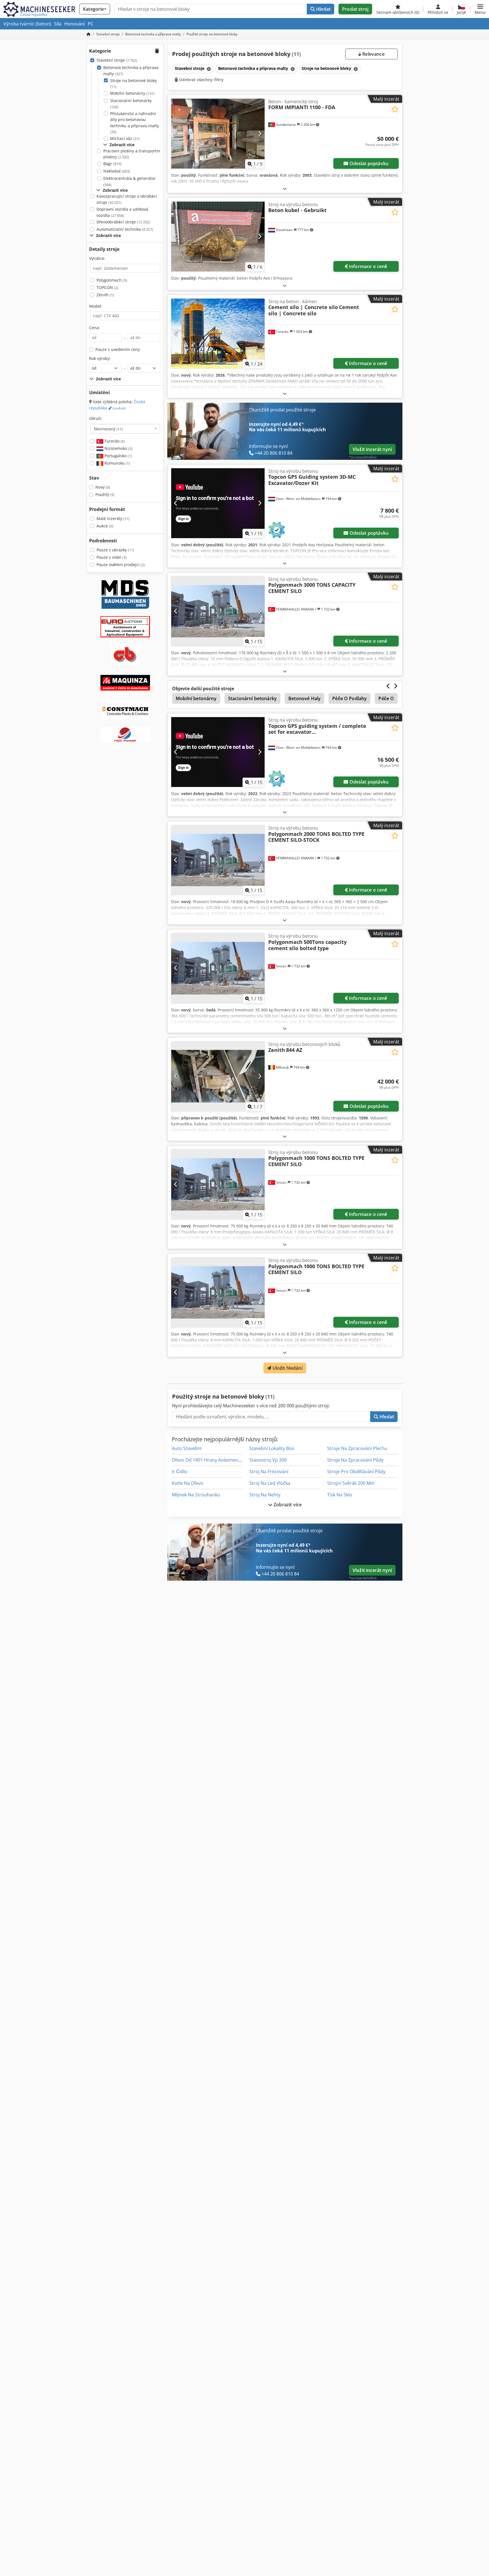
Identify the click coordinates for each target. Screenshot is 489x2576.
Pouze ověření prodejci (121, 565)
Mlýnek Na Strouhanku (196, 1495)
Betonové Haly (304, 698)
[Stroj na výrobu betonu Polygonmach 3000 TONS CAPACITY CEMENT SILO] (218, 611)
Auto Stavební (187, 1448)
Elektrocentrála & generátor (129, 181)
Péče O (386, 698)
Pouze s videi (111, 557)
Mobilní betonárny (132, 93)
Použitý (105, 494)
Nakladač (117, 171)
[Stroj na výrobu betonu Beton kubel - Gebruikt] (218, 237)
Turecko (114, 441)
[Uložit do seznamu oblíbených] (395, 109)
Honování (75, 24)
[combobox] (125, 429)
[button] (480, 9)
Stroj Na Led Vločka (270, 1483)
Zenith (105, 295)
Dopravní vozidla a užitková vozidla (122, 212)
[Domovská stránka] (89, 34)
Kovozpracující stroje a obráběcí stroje (127, 199)
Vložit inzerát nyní (372, 449)
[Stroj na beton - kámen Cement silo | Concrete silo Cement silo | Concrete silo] (218, 334)
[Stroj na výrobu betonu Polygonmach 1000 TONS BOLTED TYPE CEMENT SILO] (218, 1184)
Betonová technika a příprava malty (131, 71)
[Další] (260, 133)
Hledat (323, 9)
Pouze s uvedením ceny (118, 349)
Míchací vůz (125, 138)
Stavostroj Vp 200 (268, 1460)
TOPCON (107, 287)
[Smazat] (208, 69)
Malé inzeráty (113, 518)
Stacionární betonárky (131, 104)
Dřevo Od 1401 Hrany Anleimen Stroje (212, 1460)
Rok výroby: (100, 358)
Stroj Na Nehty (265, 1495)
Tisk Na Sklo (340, 1495)
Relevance (373, 54)
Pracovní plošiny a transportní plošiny (132, 154)
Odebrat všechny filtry (201, 80)
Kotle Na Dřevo (188, 1483)
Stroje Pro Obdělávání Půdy (356, 1472)
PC (91, 24)
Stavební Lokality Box (272, 1448)
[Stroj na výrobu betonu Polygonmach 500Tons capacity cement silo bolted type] (218, 968)
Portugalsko (118, 456)
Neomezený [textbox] (108, 429)
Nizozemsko (118, 448)
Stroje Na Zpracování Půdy (355, 1460)
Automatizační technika (125, 229)
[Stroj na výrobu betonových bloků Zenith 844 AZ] (218, 1076)
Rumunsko (117, 463)
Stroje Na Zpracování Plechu (357, 1448)
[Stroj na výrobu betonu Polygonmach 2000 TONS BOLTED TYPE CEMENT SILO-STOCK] (218, 860)
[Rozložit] (285, 188)
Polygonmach (112, 280)
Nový (103, 487)
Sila (58, 24)
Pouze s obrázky (115, 550)
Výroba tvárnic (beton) (27, 24)
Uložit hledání (287, 1368)
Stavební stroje (117, 60)
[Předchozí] (176, 133)
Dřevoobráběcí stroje (123, 222)
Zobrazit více (287, 1505)
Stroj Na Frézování (269, 1472)
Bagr (112, 164)
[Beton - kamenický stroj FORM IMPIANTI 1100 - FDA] (218, 134)
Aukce (105, 526)
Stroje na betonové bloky (133, 84)
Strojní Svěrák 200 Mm (351, 1483)
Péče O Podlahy (349, 698)
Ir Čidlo (180, 1472)
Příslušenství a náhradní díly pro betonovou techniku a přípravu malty (134, 123)
